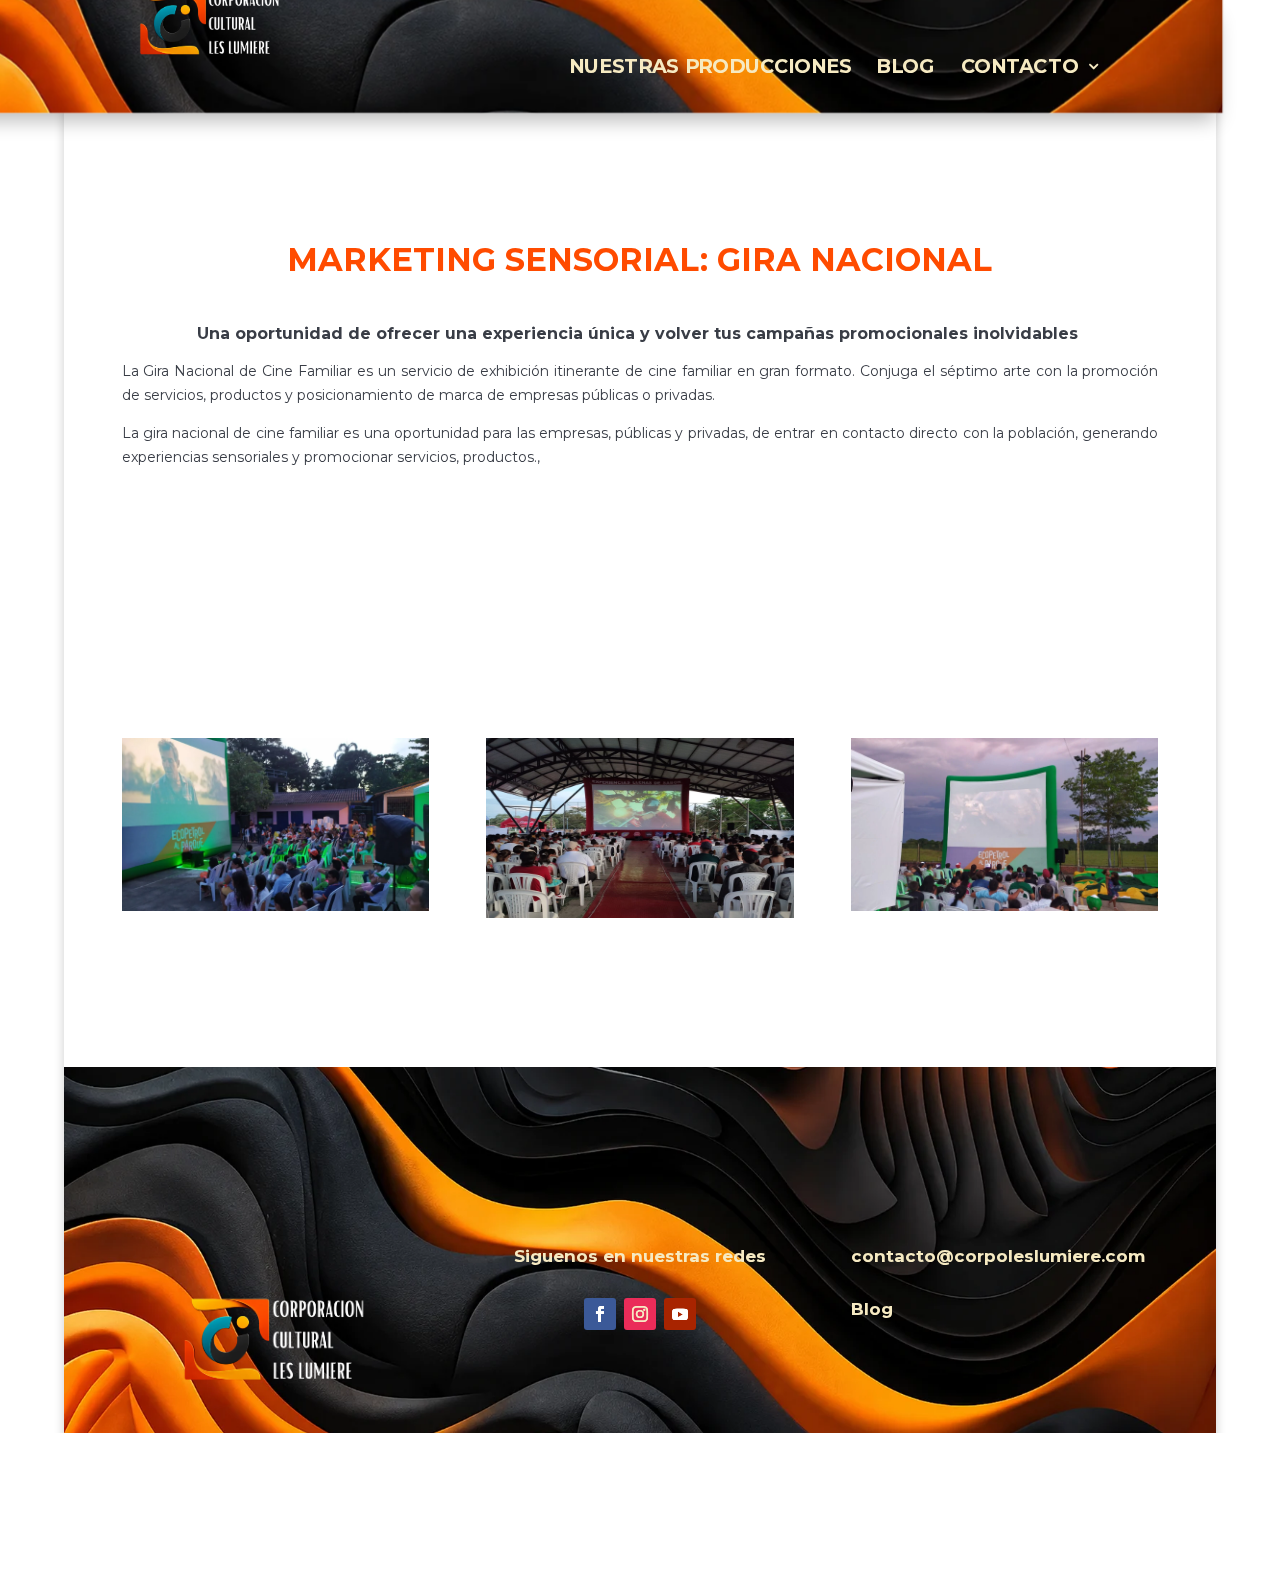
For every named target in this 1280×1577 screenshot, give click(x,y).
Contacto (1020, 66)
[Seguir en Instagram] (640, 1314)
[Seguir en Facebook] (600, 1314)
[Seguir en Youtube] (680, 1314)
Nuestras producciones (710, 66)
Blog (905, 66)
